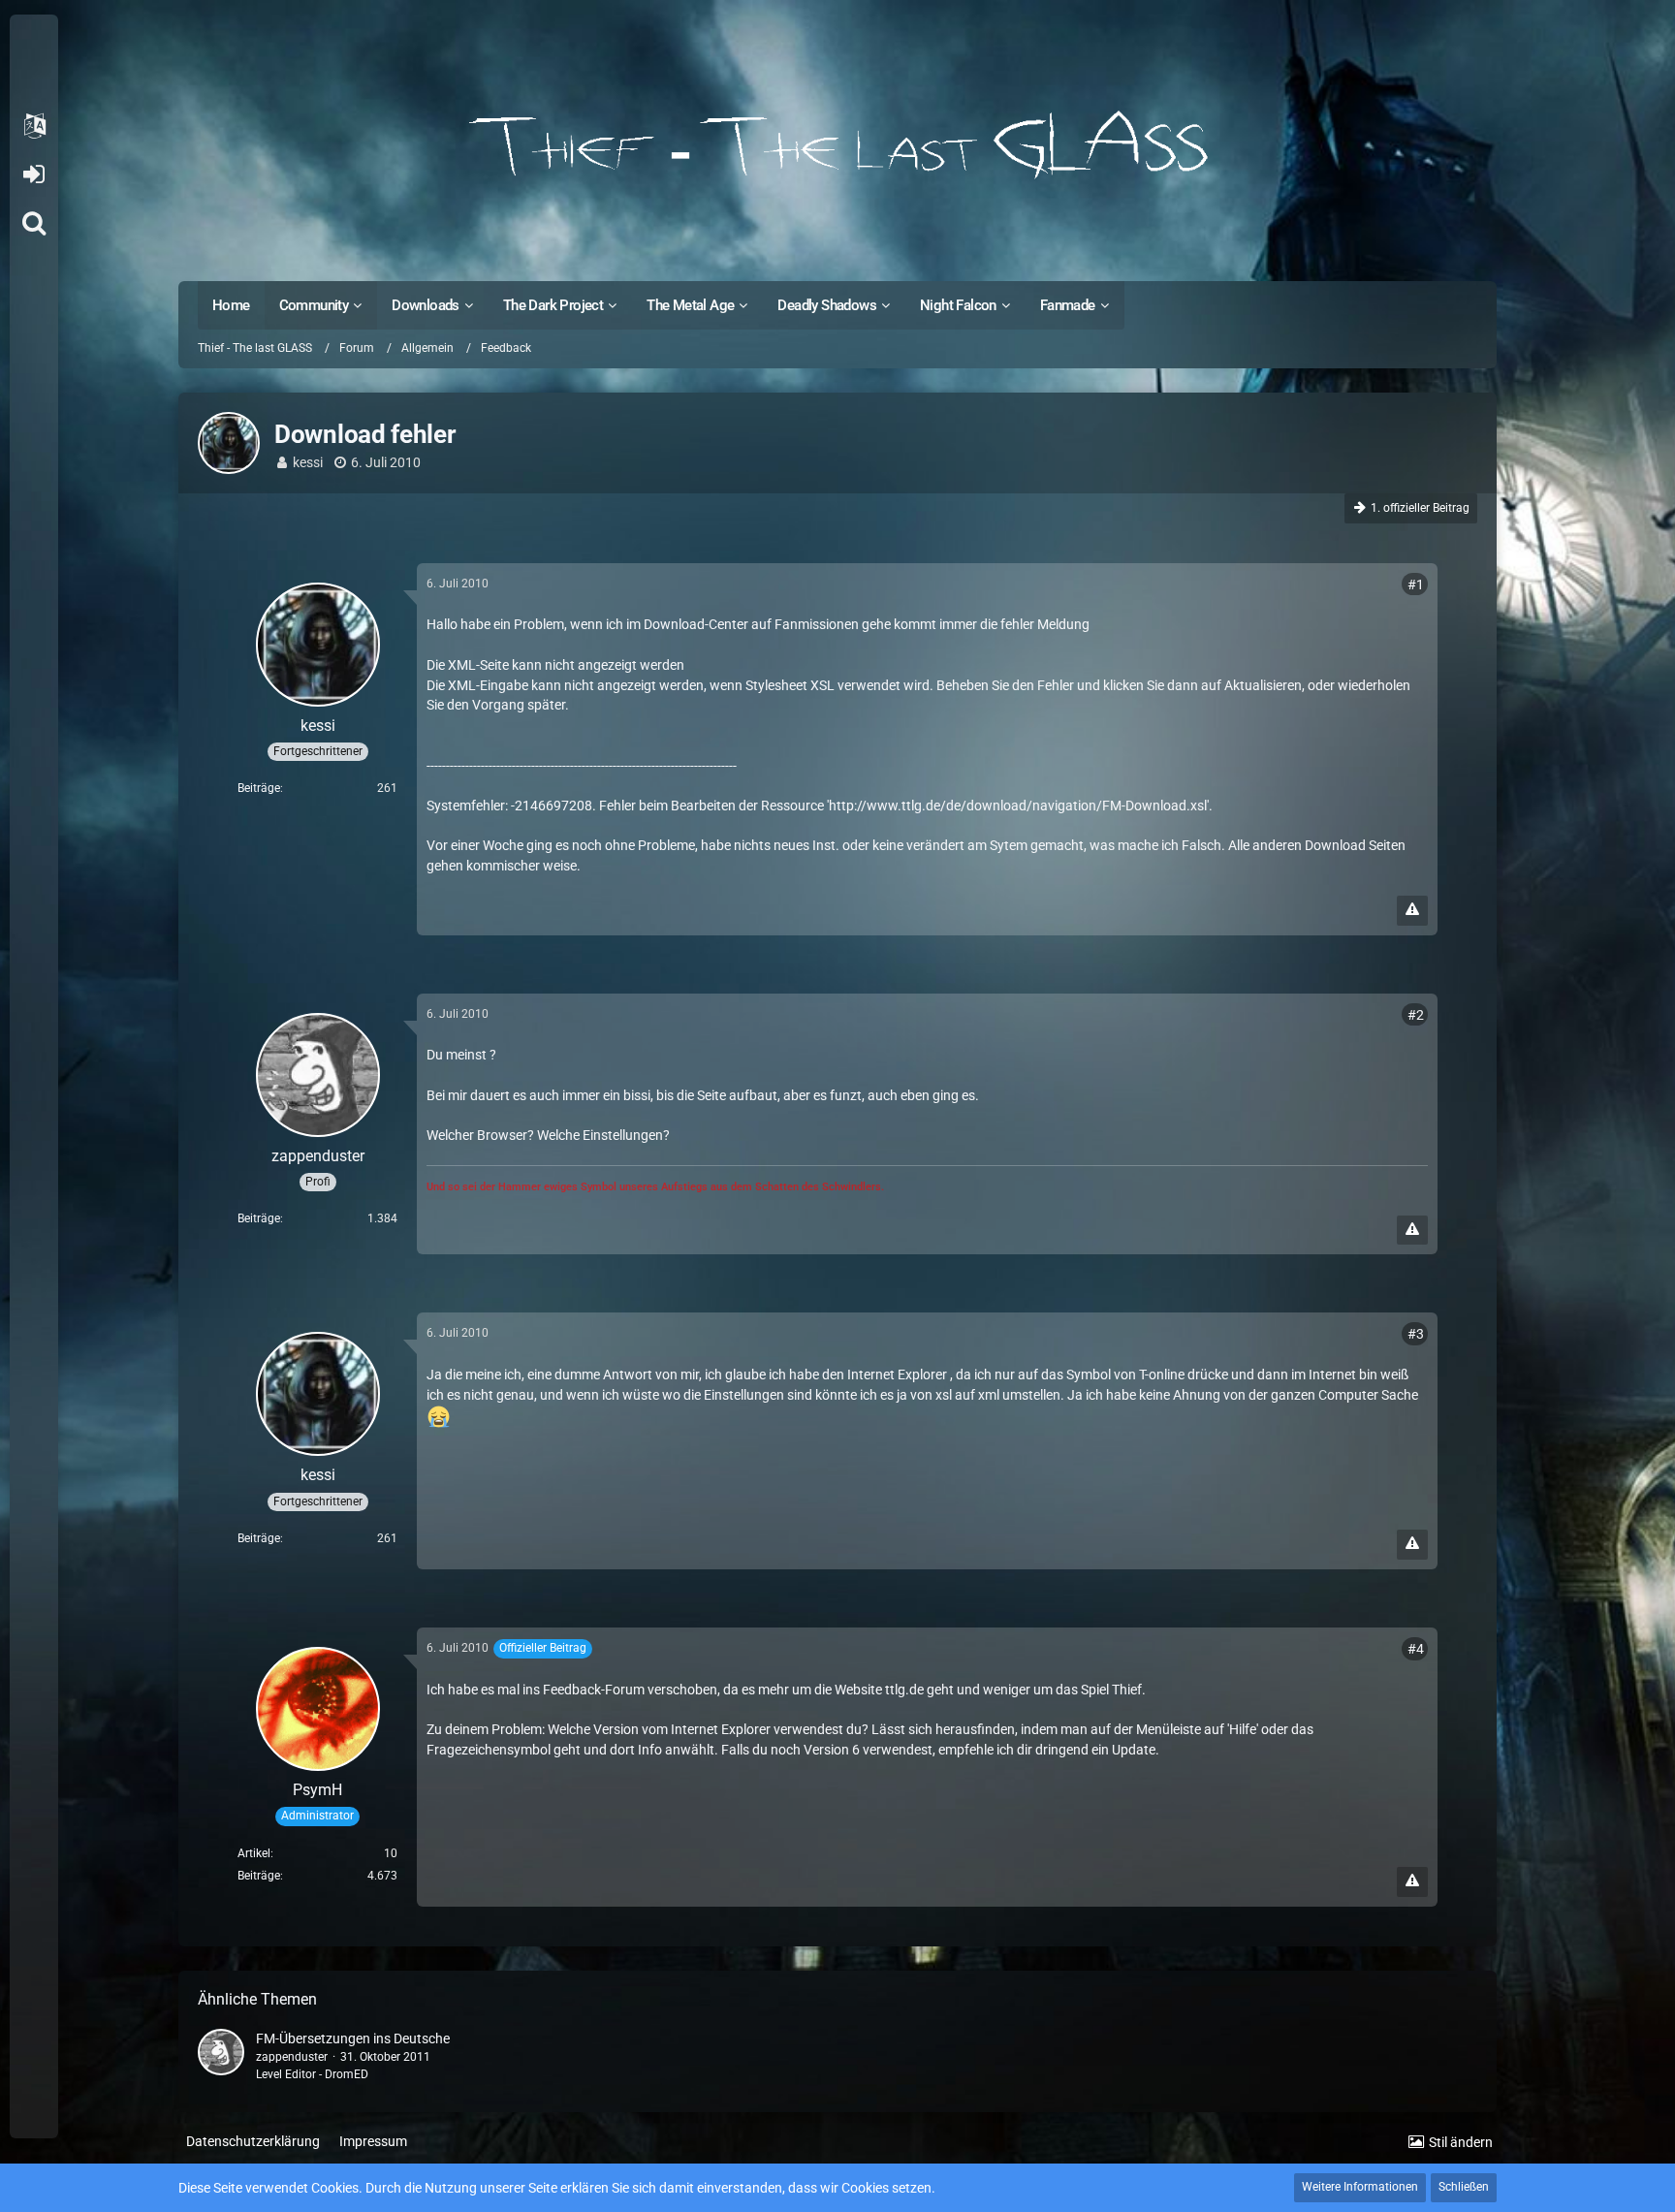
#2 (1416, 1015)
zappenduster (292, 2057)
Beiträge (259, 788)
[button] (34, 126)
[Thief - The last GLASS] (837, 145)
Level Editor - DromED (312, 2074)
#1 (1416, 585)
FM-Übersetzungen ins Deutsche (353, 2038)
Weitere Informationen (1360, 2187)
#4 (1416, 1649)
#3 (1416, 1334)
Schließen (1464, 2187)
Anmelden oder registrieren (33, 174)
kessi (308, 462)
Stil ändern (1461, 2142)
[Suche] (34, 223)
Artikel (254, 1853)
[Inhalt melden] (1412, 911)
